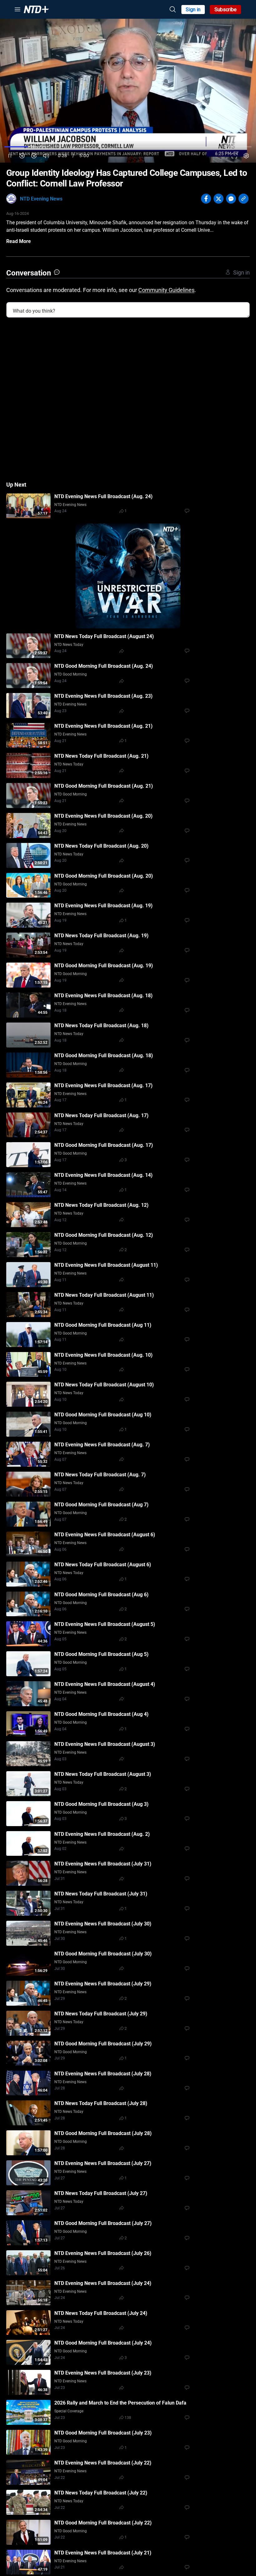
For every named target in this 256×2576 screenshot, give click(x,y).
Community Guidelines (166, 290)
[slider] (128, 147)
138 (128, 2418)
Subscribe (226, 10)
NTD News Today (69, 645)
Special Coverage (69, 2411)
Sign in (193, 10)
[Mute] (46, 156)
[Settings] (246, 156)
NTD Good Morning (71, 674)
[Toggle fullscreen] (234, 156)
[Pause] (10, 156)
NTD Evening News (41, 199)
